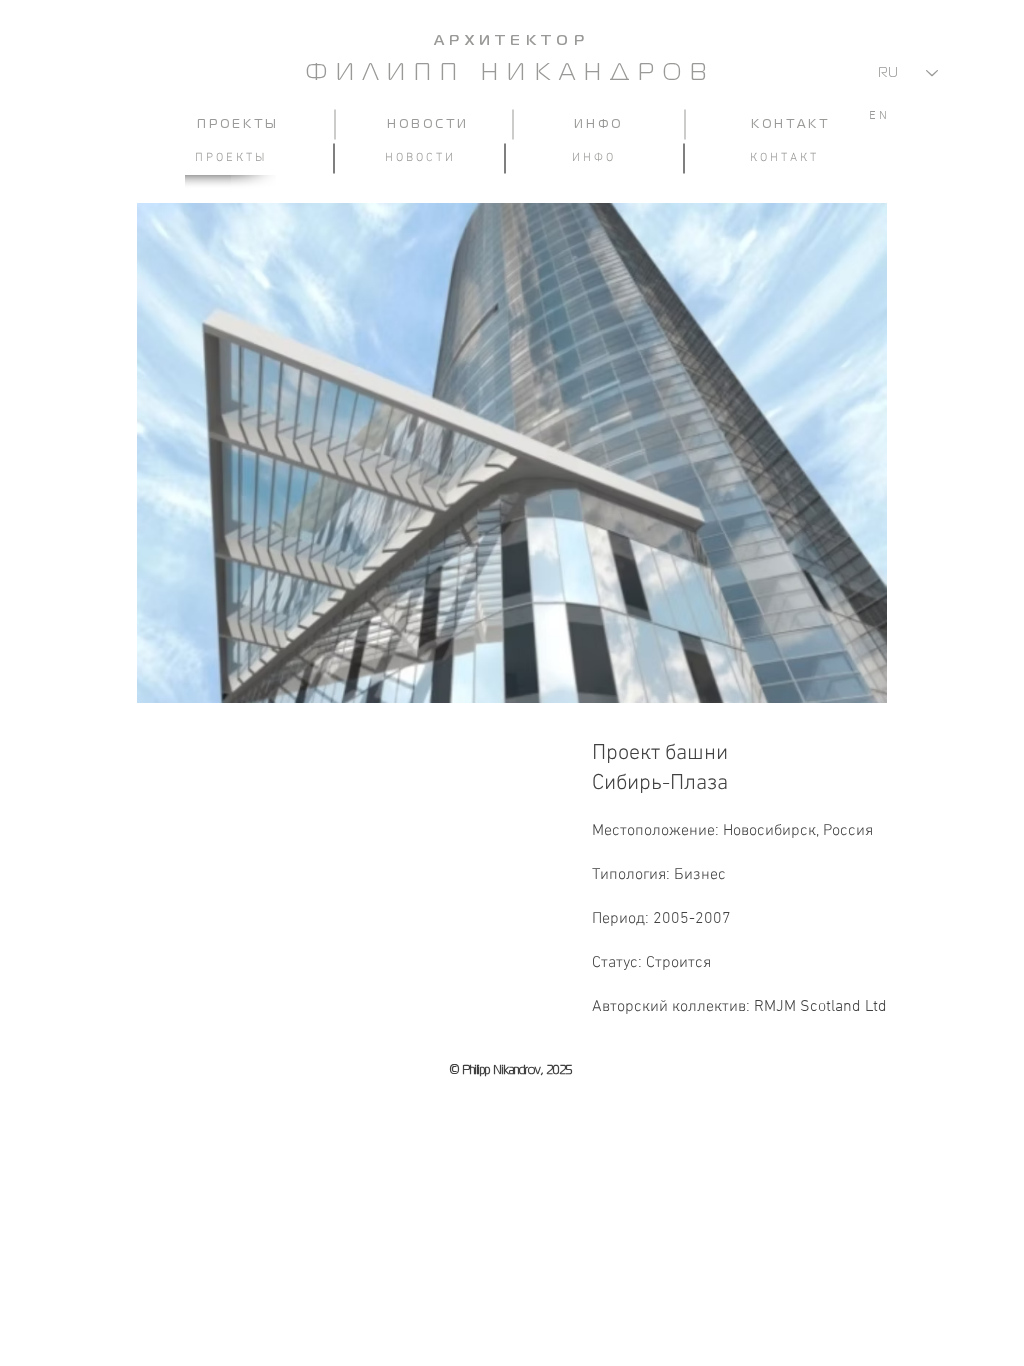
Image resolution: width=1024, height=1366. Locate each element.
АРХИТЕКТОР (511, 41)
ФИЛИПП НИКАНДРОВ (511, 73)
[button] (512, 453)
